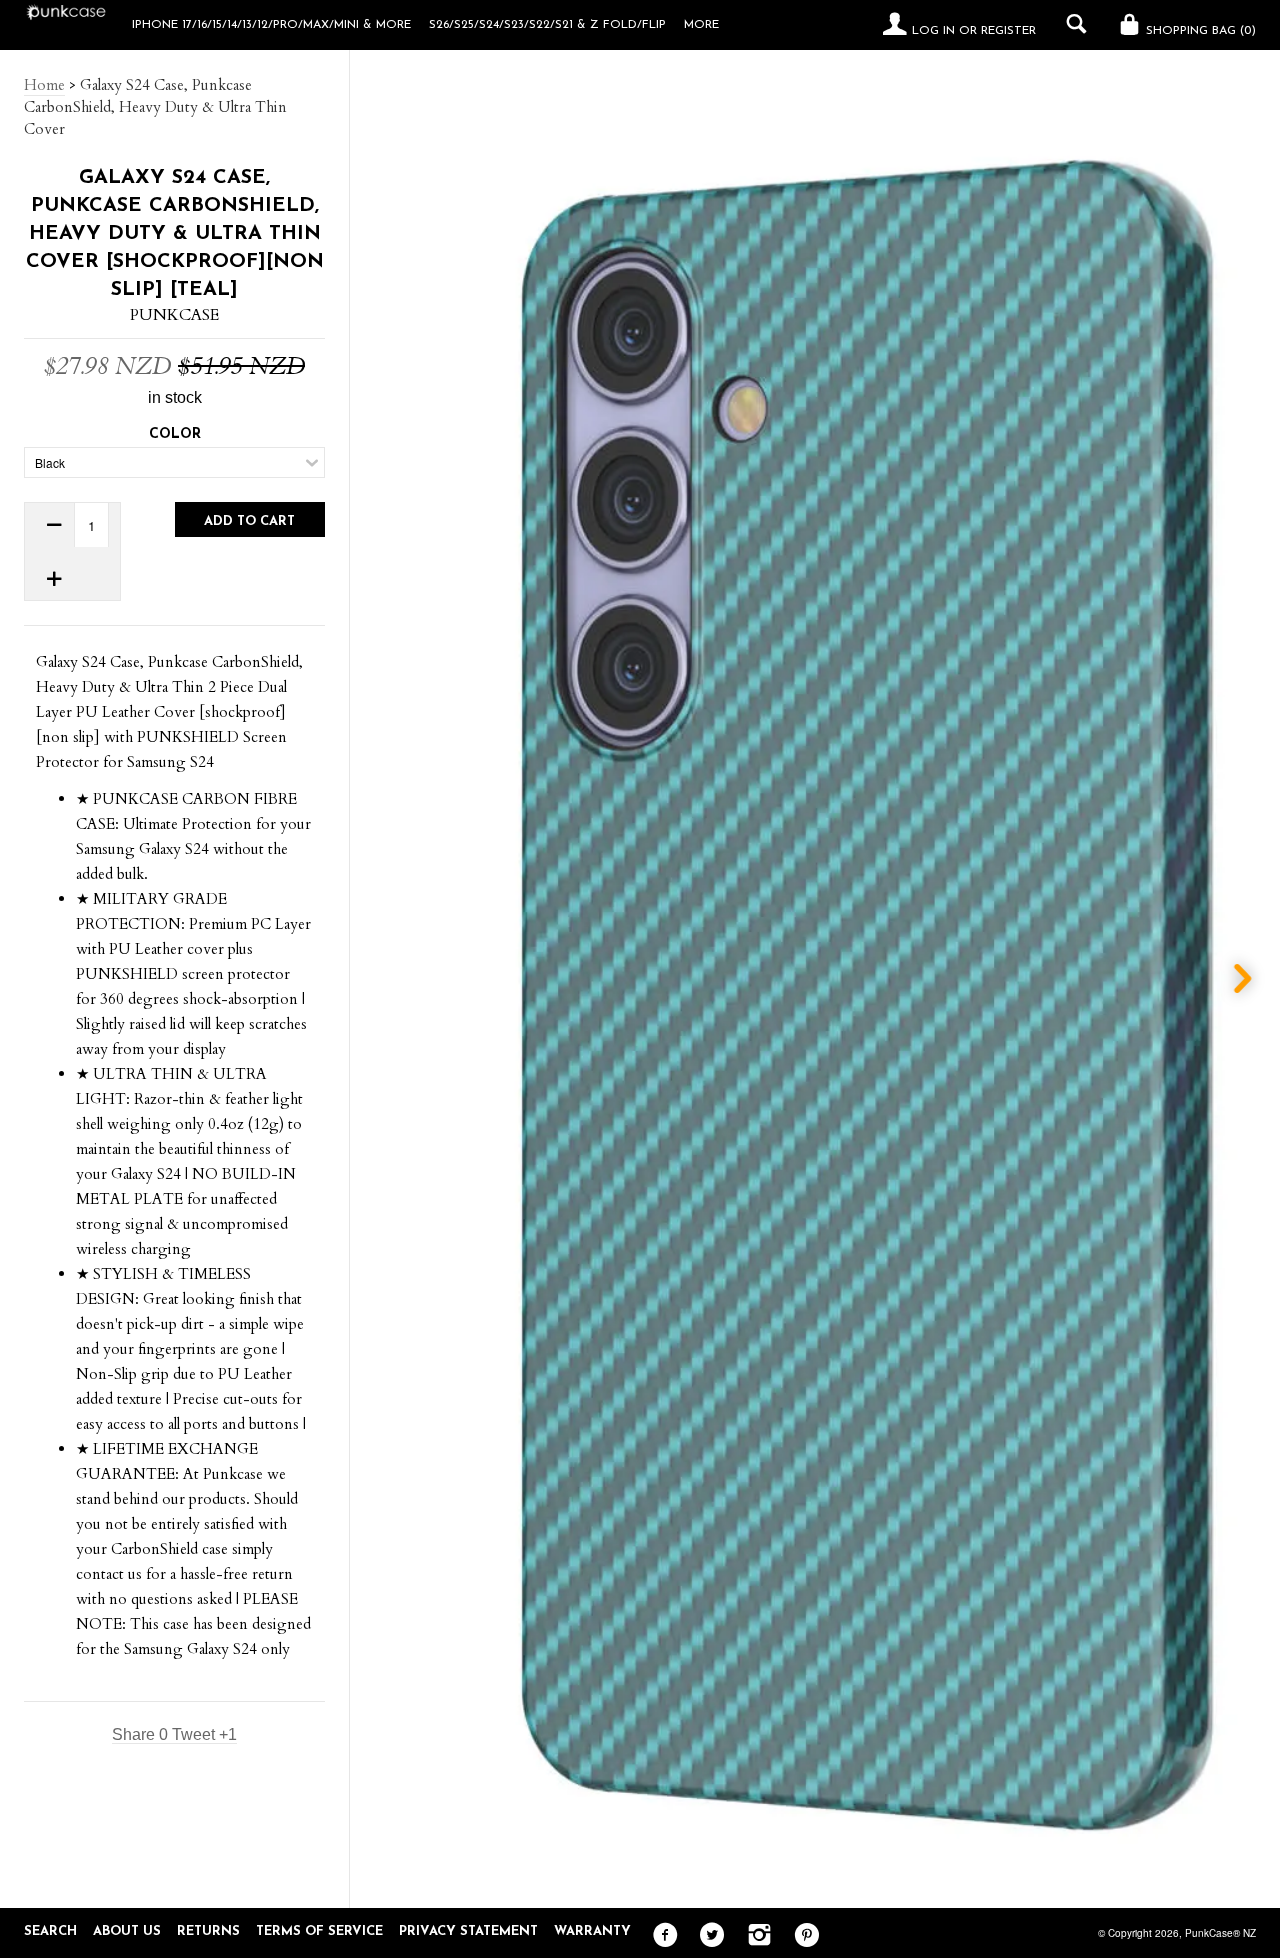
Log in (933, 31)
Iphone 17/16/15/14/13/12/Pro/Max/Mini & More (271, 25)
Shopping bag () (1199, 31)
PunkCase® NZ (1220, 1933)
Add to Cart (249, 521)
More (701, 25)
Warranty (592, 1931)
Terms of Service (319, 1931)
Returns (208, 1931)
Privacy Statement (468, 1931)
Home (44, 85)
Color (175, 434)
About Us (127, 1931)
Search (50, 1931)
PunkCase (174, 315)
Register (1008, 31)
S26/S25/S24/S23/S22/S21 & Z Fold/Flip (547, 25)
